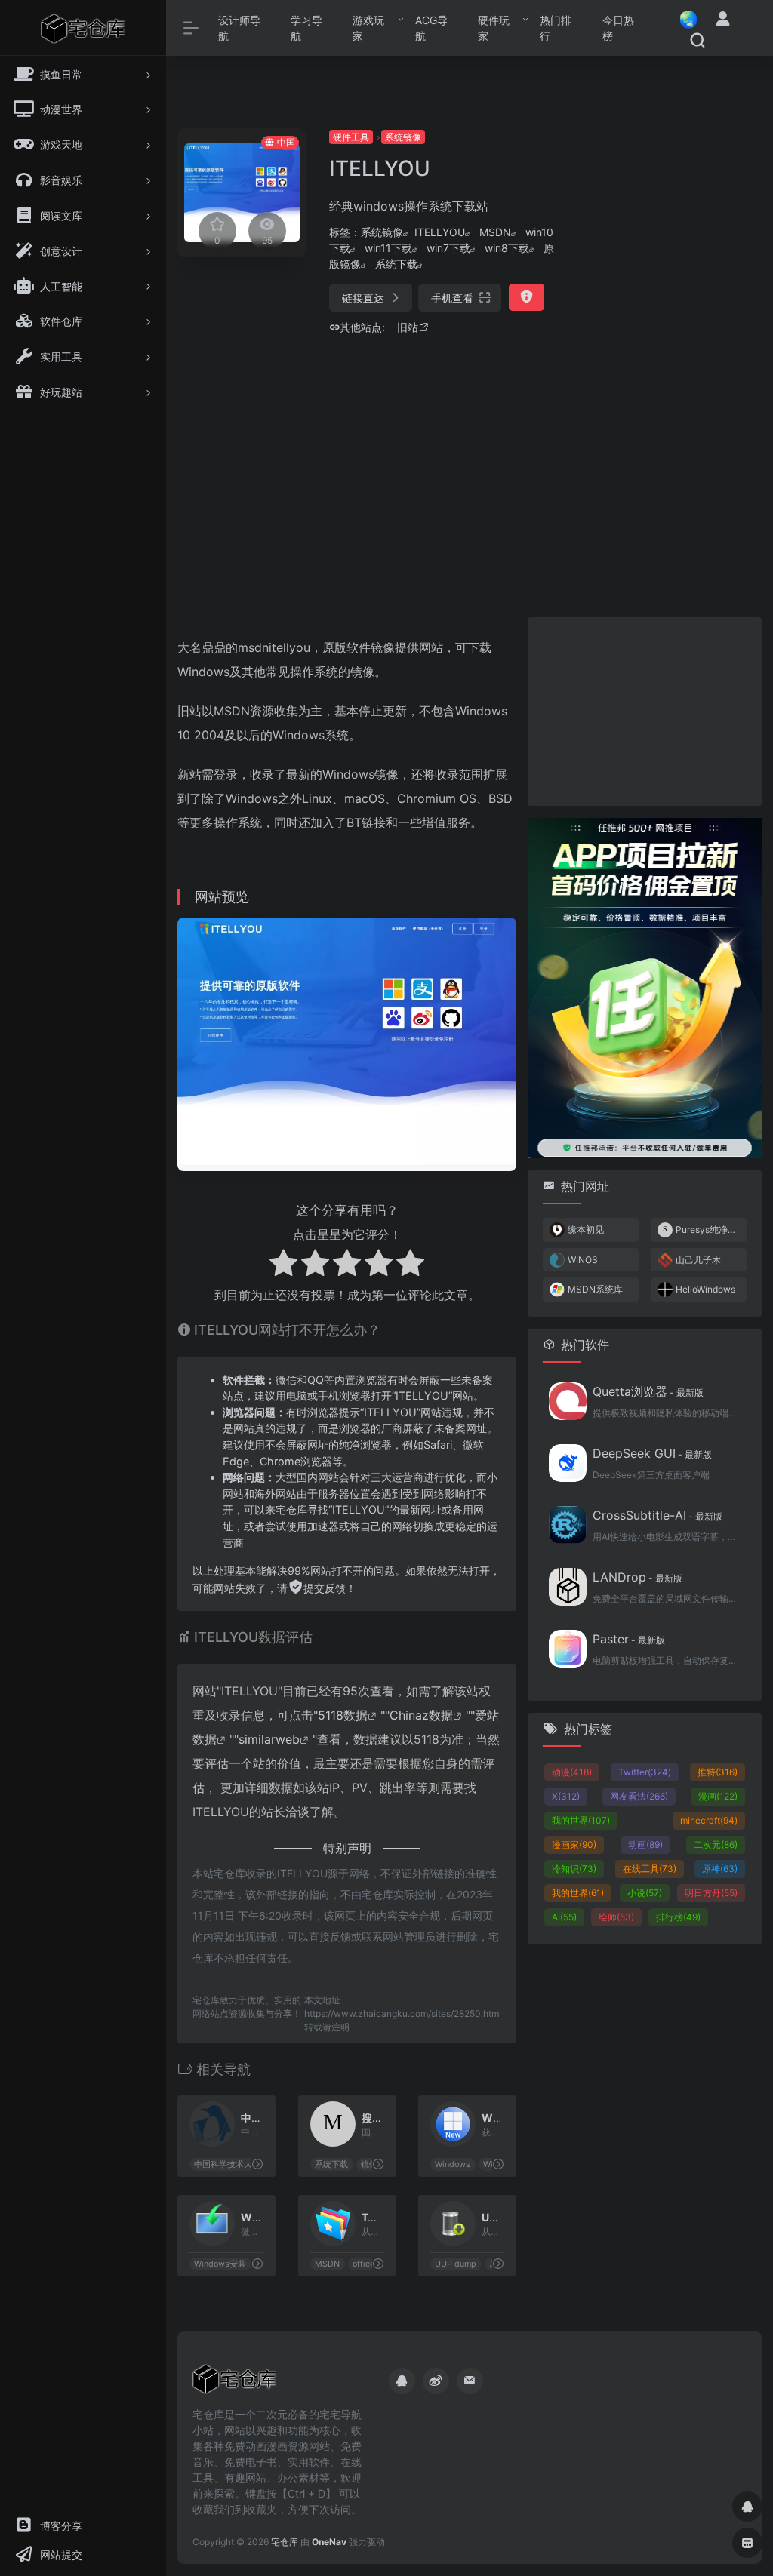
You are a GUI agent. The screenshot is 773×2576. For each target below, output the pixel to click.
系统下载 (396, 264)
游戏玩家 (368, 28)
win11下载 (388, 248)
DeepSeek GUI (652, 1453)
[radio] (283, 1265)
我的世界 (581, 1820)
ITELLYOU (440, 232)
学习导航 (306, 28)
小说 (645, 1893)
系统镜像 (403, 137)
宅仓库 (285, 2542)
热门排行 (556, 28)
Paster (629, 1639)
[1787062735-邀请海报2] (645, 987)
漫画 (718, 1796)
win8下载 (507, 248)
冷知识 (574, 1869)
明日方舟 (711, 1893)
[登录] (723, 21)
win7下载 (448, 248)
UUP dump (456, 2264)
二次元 (716, 1844)
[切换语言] (684, 19)
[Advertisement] (672, 355)
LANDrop (637, 1577)
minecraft (709, 1820)
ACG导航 (431, 28)
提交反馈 (325, 1588)
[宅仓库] (234, 2384)
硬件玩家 (494, 28)
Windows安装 (220, 2264)
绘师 (616, 1917)
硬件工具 (351, 137)
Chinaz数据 (421, 1715)
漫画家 (574, 1844)
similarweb (269, 1739)
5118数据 (343, 1715)
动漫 (572, 1772)
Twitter (645, 1772)
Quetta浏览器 (648, 1391)
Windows (453, 2164)
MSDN (495, 232)
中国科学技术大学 (227, 2164)
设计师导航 (239, 28)
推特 (718, 1772)
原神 (720, 1869)
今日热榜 (618, 28)
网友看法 (639, 1796)
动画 (645, 1844)
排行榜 (678, 1917)
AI (564, 1917)
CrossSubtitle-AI (658, 1515)
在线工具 (650, 1869)
